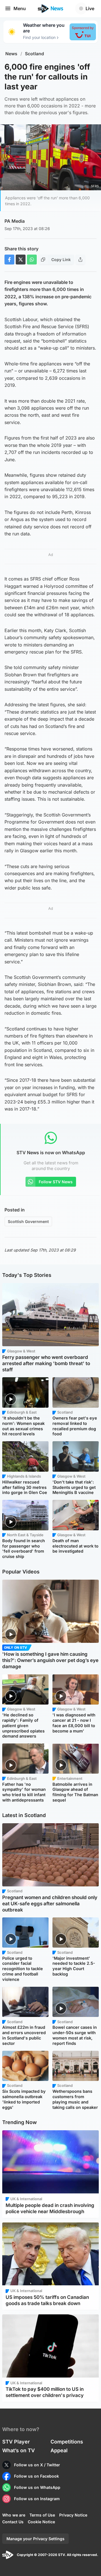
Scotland (35, 54)
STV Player (16, 2442)
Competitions (67, 2442)
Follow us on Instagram (37, 2499)
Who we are (14, 2515)
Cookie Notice (41, 2522)
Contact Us (13, 2522)
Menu (20, 8)
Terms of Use (42, 2515)
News (11, 54)
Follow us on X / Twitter (37, 2465)
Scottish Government (28, 1221)
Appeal (59, 2450)
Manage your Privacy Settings (35, 2539)
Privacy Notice (73, 2515)
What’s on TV (19, 2450)
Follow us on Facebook (36, 2476)
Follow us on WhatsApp (37, 2487)
